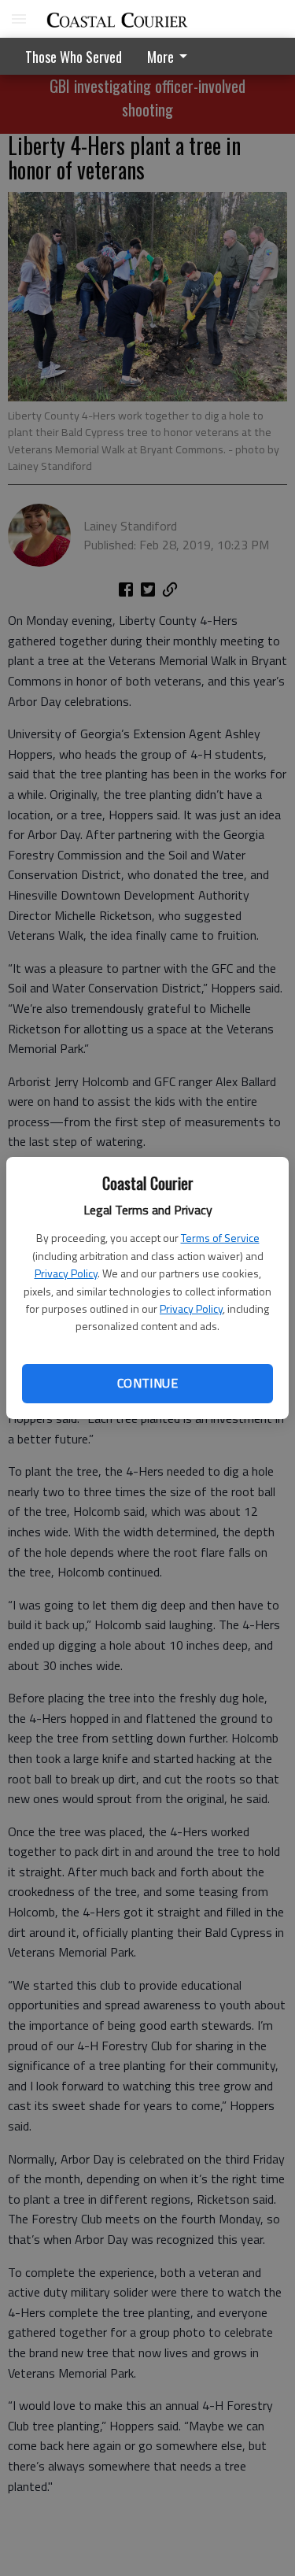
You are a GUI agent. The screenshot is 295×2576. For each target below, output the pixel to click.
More (160, 57)
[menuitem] (171, 56)
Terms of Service (220, 1238)
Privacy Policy (66, 1273)
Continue (147, 1383)
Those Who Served (74, 57)
